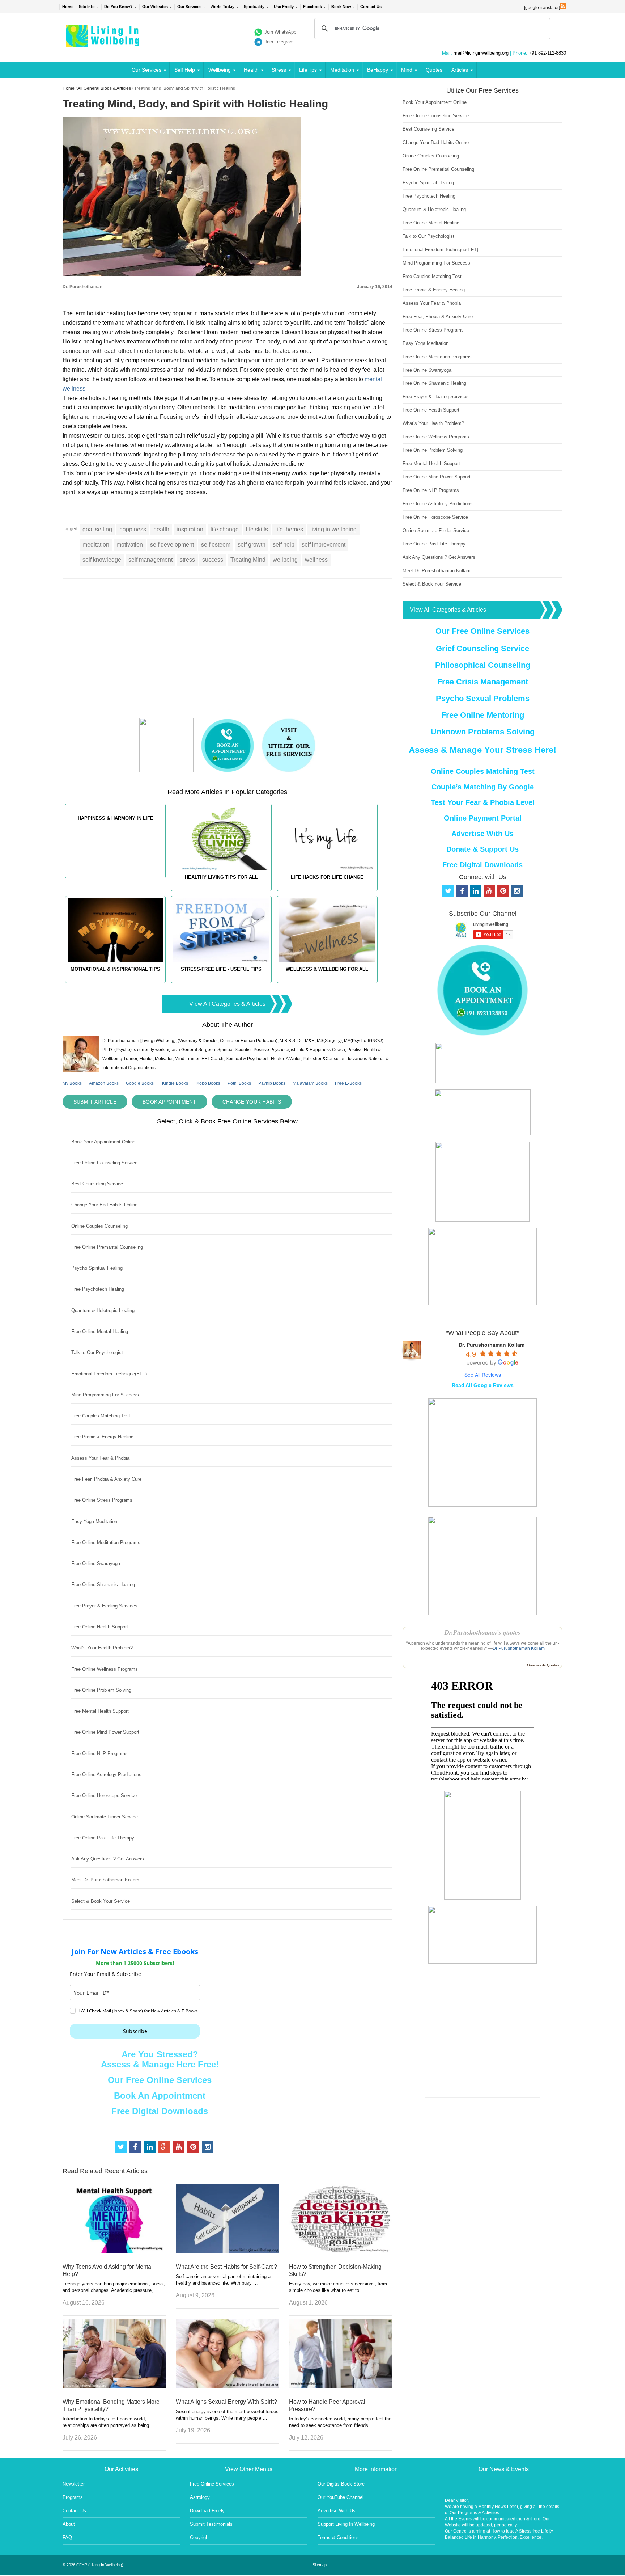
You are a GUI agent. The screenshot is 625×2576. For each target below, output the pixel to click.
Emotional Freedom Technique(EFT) (109, 1374)
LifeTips (308, 70)
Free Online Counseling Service (104, 1163)
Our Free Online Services (160, 2080)
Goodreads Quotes (543, 1665)
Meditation (342, 70)
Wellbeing (220, 70)
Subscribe (135, 2031)
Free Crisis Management (483, 682)
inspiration (190, 529)
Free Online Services (212, 2484)
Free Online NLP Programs (99, 1753)
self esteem (216, 545)
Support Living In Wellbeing (346, 2524)
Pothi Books (239, 1083)
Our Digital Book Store (341, 2484)
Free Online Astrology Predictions (106, 1774)
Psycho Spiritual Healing (97, 1268)
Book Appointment (169, 1102)
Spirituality (254, 7)
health (161, 529)
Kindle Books (175, 1083)
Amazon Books (104, 1083)
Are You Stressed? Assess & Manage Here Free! (160, 2059)
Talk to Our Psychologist (97, 1352)
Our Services (189, 7)
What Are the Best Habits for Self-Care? (226, 2267)
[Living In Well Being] (104, 42)
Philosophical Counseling (483, 665)
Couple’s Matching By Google (483, 787)
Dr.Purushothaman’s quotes (482, 1632)
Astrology (200, 2497)
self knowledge (102, 560)
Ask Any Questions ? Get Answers (108, 1859)
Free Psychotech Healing (98, 1289)
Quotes (434, 70)
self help (284, 545)
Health (251, 70)
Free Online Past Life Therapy (103, 1838)
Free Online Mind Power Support (105, 1732)
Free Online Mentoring (483, 715)
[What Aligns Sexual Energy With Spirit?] (228, 2386)
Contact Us (371, 7)
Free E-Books (348, 1083)
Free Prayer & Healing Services (104, 1606)
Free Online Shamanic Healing (103, 1584)
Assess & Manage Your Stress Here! (482, 750)
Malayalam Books (310, 1083)
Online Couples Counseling (99, 1226)
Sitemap (320, 2565)
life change (225, 529)
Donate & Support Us (482, 849)
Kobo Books (208, 1083)
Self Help (185, 70)
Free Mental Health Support (100, 1711)
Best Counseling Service (97, 1184)
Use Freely (284, 7)
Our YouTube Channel (341, 2497)
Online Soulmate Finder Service (105, 1817)
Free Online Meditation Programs (106, 1542)
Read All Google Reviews (483, 1385)
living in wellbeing (333, 529)
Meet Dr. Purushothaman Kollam (105, 1880)
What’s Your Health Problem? (102, 1648)
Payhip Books (272, 1083)
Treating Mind (248, 560)
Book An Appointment (160, 2096)
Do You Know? (118, 7)
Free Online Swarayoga (96, 1563)
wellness (316, 560)
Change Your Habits (252, 1102)
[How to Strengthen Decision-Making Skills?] (341, 2251)
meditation (96, 545)
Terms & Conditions (338, 2537)
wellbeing (285, 560)
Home (68, 7)
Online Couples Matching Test (483, 771)
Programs (73, 2497)
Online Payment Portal (483, 818)
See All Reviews (483, 1375)
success (213, 560)
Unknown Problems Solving (483, 732)
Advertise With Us (482, 834)
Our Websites (155, 7)
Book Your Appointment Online (103, 1142)
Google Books (140, 1083)
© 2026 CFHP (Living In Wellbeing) (93, 2565)
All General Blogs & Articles (104, 88)
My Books (72, 1083)
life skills (257, 529)
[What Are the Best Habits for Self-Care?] (228, 2251)
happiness (133, 529)
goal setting (97, 529)
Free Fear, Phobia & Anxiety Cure (106, 1479)
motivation (130, 545)
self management (150, 560)
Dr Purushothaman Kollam (519, 1648)
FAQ (67, 2537)
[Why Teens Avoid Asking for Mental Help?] (114, 2251)
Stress (279, 70)
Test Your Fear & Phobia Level (483, 802)
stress (187, 560)
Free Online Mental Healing (100, 1331)
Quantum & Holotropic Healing (103, 1310)
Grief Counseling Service (482, 648)
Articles (460, 70)
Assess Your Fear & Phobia (100, 1458)
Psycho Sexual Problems (483, 698)
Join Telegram (279, 42)
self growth (252, 545)
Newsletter (74, 2484)
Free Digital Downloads (160, 2111)
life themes (289, 529)
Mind (407, 70)
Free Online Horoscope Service (104, 1795)
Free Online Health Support (100, 1627)
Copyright (200, 2537)
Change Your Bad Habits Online (104, 1205)
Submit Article (95, 1102)
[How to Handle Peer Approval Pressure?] (341, 2386)
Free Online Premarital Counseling (107, 1247)
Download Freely (207, 2511)
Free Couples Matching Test (101, 1416)
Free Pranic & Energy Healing (102, 1437)
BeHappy (378, 70)
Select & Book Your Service (101, 1901)
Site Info (87, 7)
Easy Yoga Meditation (94, 1521)
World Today (222, 7)
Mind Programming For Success (105, 1395)
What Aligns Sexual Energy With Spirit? (226, 2402)
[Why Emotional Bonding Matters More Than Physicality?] (114, 2386)
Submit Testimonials (211, 2524)
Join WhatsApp (280, 32)
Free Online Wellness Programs (105, 1669)
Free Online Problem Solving (101, 1690)
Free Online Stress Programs (102, 1500)
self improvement (324, 545)
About (69, 2524)
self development (172, 545)
